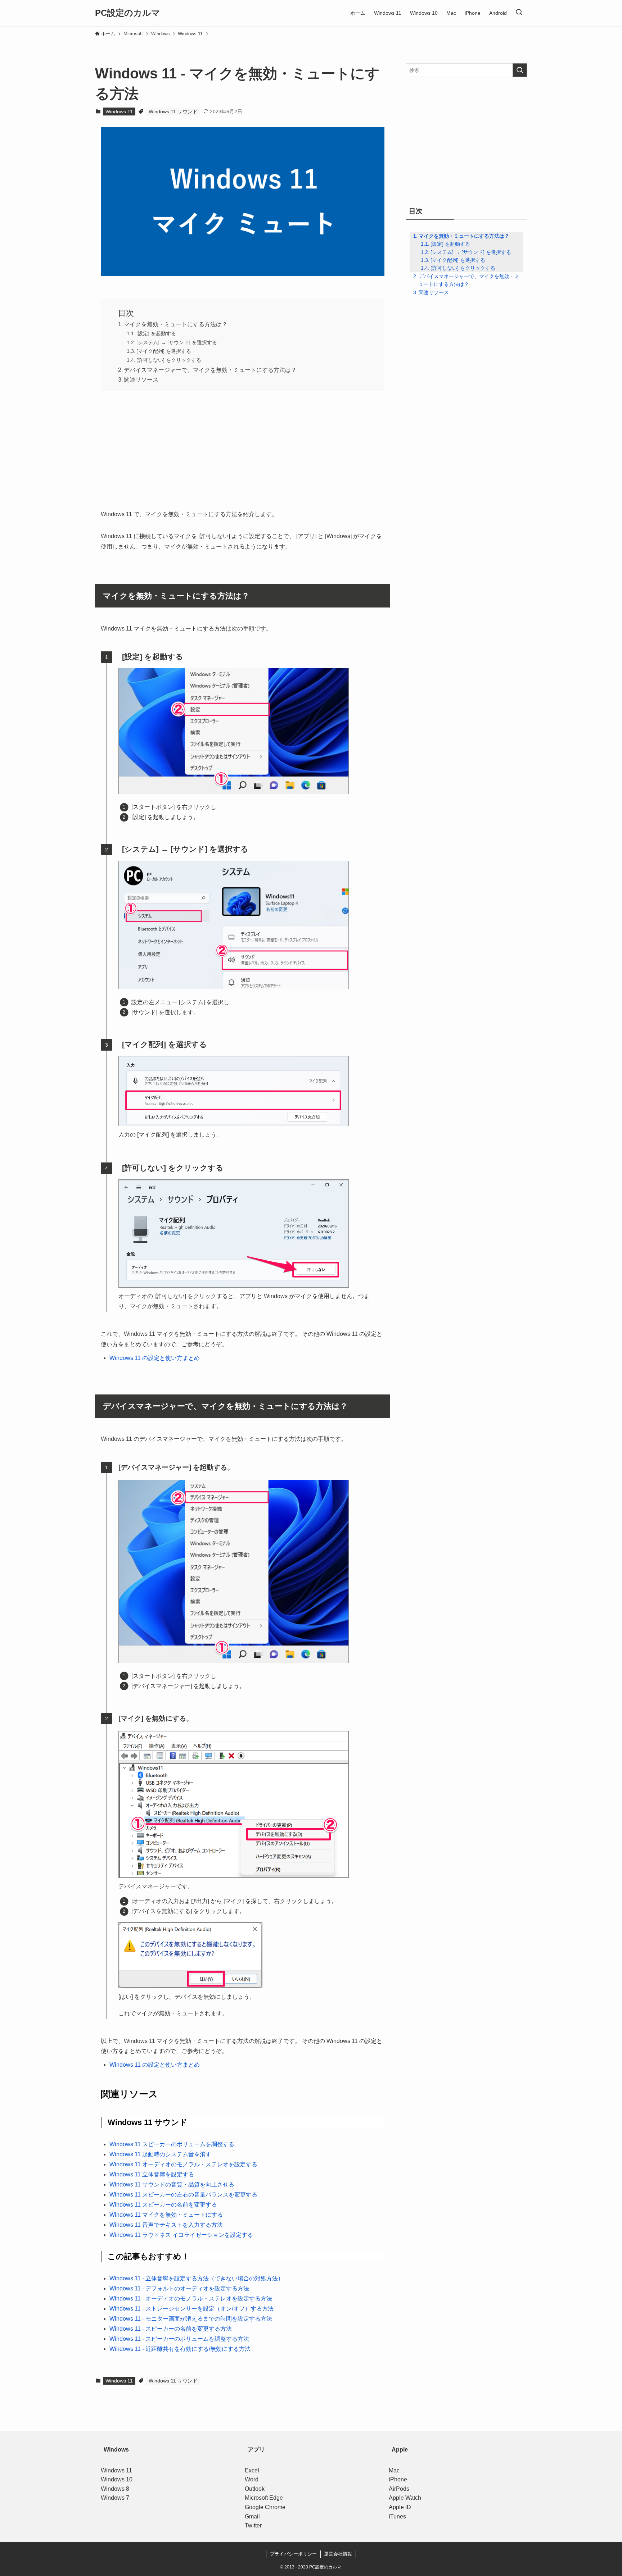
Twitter (253, 2525)
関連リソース (141, 380)
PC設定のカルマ (128, 13)
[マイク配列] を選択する (164, 351)
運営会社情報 (338, 2554)
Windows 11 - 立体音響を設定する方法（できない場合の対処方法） (197, 2278)
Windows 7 (115, 2498)
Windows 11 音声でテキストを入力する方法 (166, 2225)
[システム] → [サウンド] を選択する (177, 342)
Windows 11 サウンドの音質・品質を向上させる (172, 2184)
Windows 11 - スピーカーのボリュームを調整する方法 (179, 2339)
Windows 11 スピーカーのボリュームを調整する (172, 2144)
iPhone (398, 2479)
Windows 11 (119, 111)
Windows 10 (117, 2479)
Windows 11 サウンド (173, 111)
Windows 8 (115, 2489)
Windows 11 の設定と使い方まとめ (155, 1358)
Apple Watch (405, 2498)
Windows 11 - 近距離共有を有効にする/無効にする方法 (180, 2349)
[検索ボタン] (519, 13)
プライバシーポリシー (293, 2554)
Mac (394, 2470)
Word (252, 2479)
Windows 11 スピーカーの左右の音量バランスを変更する (183, 2195)
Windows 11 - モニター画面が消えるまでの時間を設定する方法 (191, 2319)
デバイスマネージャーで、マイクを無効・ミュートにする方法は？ (210, 370)
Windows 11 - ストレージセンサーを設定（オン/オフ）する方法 (191, 2309)
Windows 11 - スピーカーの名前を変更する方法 (171, 2329)
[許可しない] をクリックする (169, 360)
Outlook (255, 2489)
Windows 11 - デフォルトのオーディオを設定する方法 (179, 2288)
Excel (252, 2470)
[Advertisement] (243, 448)
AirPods (399, 2489)
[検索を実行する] (520, 70)
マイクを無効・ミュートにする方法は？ (176, 324)
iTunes (397, 2516)
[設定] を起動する (156, 333)
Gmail (252, 2516)
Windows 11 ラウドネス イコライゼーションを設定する (181, 2235)
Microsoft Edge (264, 2498)
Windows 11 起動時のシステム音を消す (160, 2154)
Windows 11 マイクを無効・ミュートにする (166, 2215)
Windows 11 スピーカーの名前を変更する (163, 2205)
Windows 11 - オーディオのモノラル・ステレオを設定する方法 (191, 2299)
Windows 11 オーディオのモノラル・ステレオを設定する (183, 2164)
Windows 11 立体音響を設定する (152, 2174)
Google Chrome (265, 2507)
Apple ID (400, 2507)
